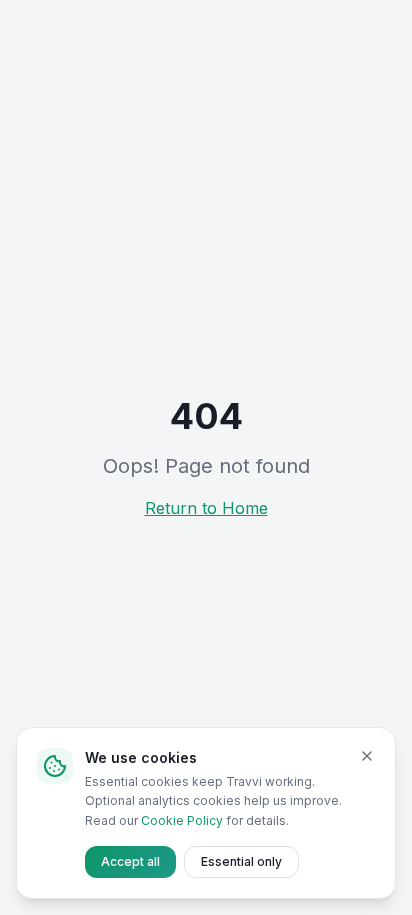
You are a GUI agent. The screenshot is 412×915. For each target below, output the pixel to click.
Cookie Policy (182, 820)
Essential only (241, 861)
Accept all (130, 861)
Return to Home (206, 508)
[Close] (367, 756)
